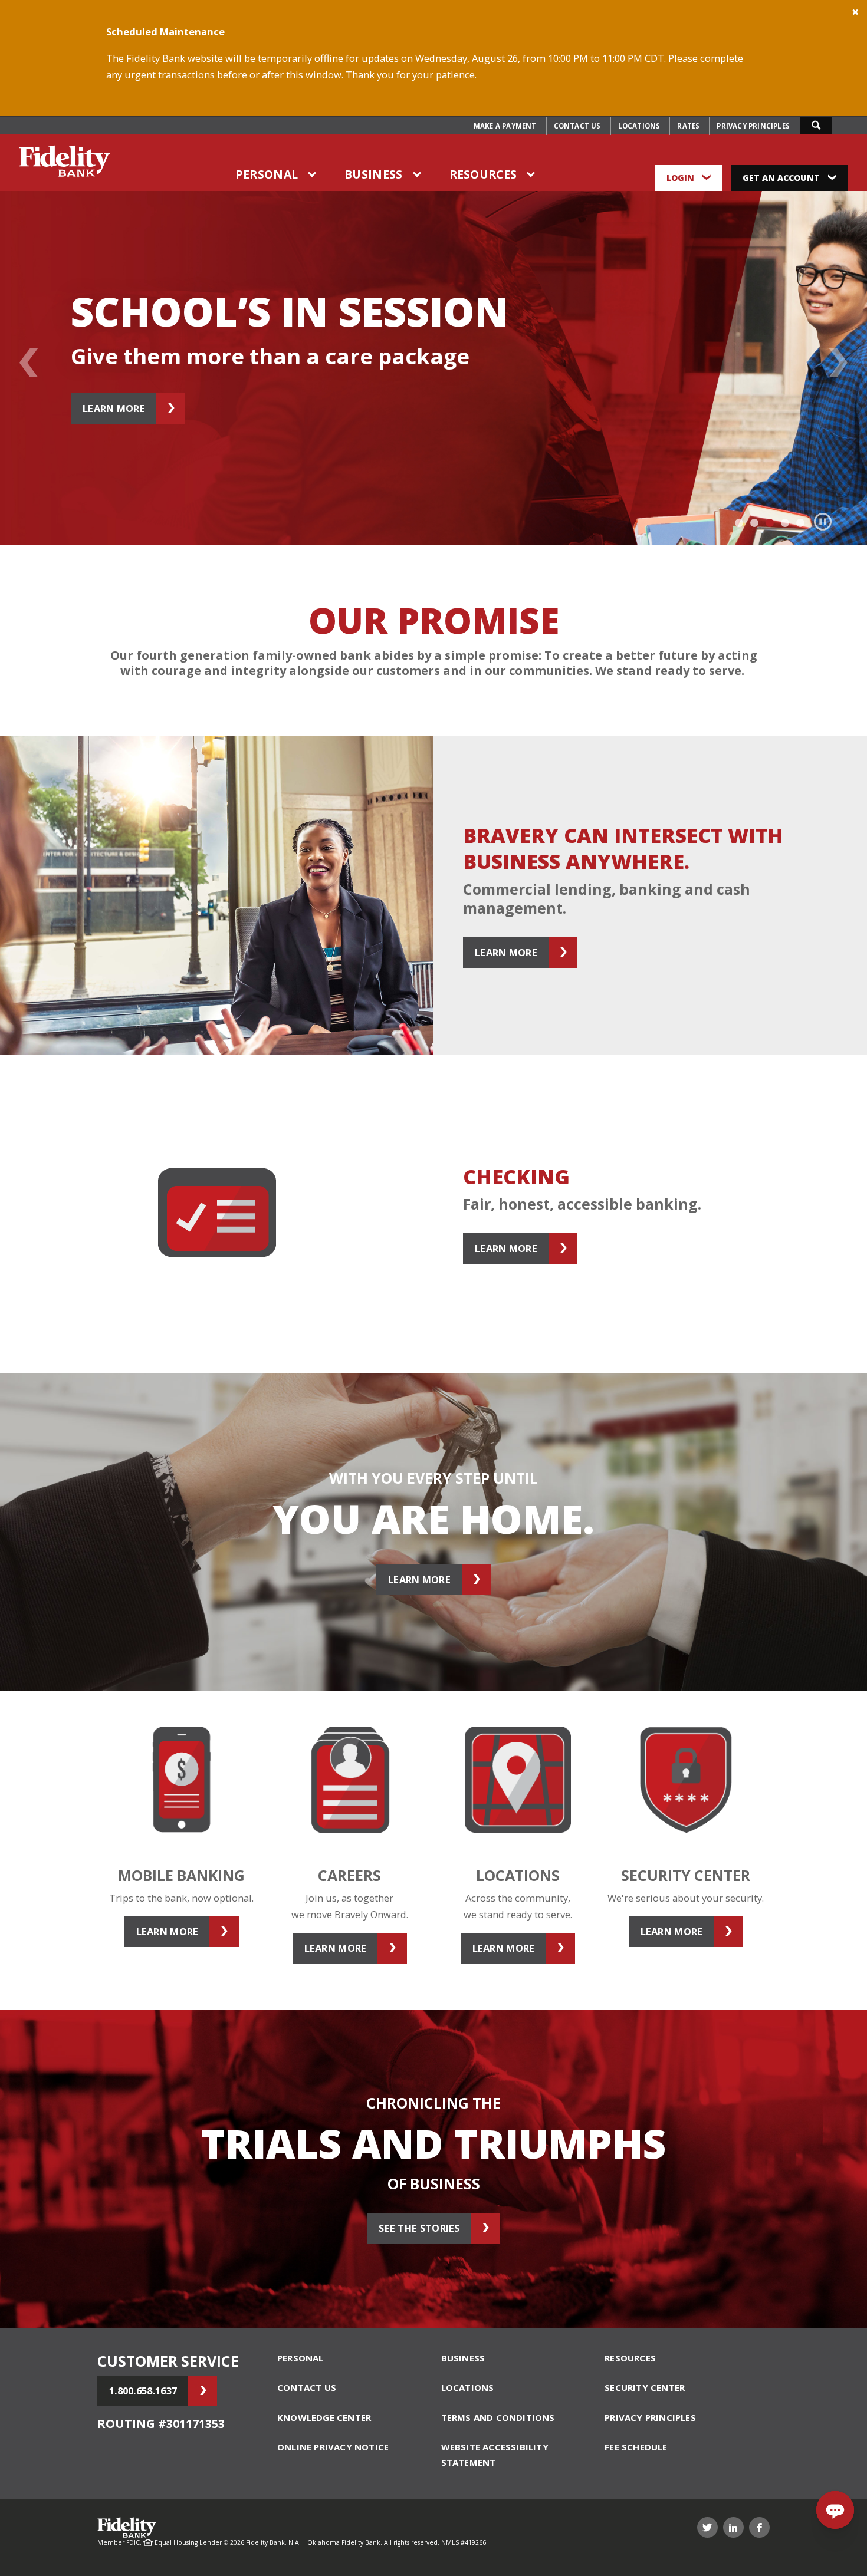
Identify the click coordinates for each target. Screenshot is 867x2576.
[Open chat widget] (835, 2510)
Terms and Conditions (498, 2417)
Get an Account (782, 178)
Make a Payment (505, 126)
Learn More (419, 1579)
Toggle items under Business (418, 175)
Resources (483, 174)
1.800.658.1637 (143, 2391)
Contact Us (577, 126)
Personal (267, 174)
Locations (639, 126)
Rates (688, 126)
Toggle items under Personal (313, 175)
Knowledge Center (324, 2417)
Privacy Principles (753, 126)
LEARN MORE (114, 408)
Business (373, 174)
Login (682, 178)
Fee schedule (636, 2447)
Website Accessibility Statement (495, 2455)
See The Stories (419, 2228)
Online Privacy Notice (333, 2447)
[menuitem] (505, 126)
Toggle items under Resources (531, 175)
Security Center (645, 2387)
